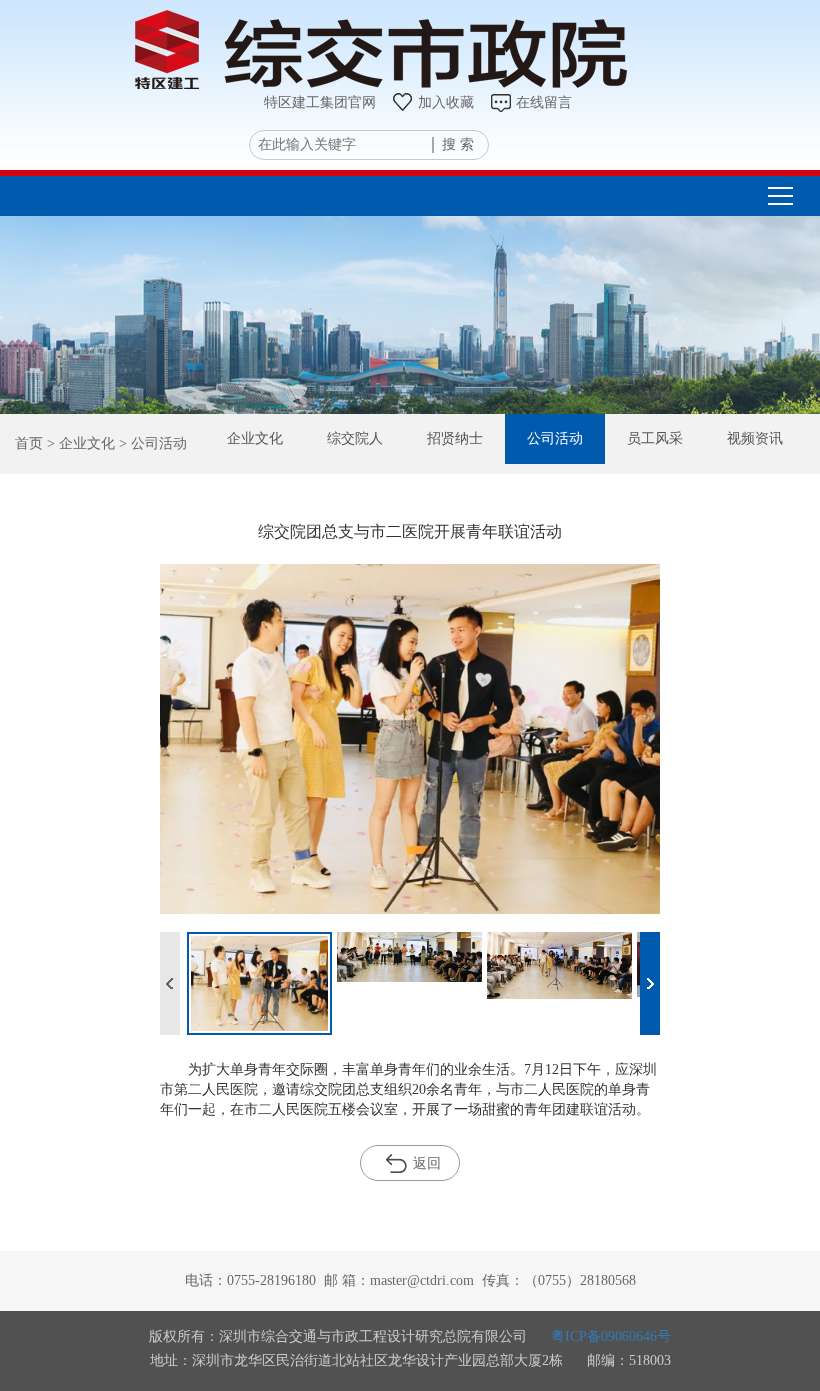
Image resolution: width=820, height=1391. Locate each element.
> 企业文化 (79, 443)
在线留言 (544, 102)
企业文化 (255, 438)
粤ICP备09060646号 (611, 1336)
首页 (29, 443)
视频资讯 (755, 438)
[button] (650, 984)
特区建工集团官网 (320, 102)
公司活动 (555, 438)
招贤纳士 (455, 438)
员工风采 (655, 438)
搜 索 (458, 144)
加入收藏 (446, 102)
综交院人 (355, 438)
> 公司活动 (151, 443)
